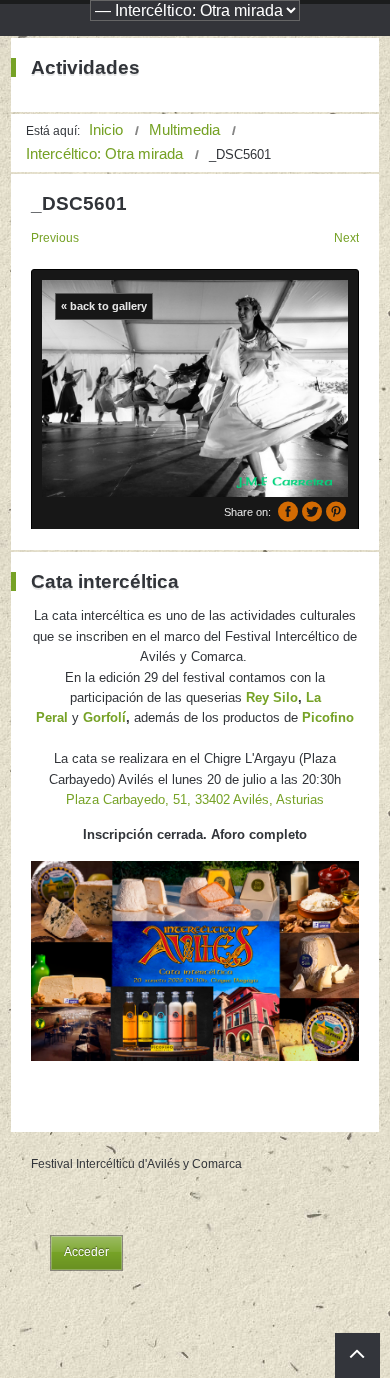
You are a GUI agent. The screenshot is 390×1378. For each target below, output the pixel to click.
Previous (55, 238)
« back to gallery (104, 306)
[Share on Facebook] (288, 512)
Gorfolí (104, 717)
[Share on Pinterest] (336, 512)
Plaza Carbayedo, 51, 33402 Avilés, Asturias (195, 799)
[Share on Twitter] (312, 512)
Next (346, 238)
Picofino (328, 717)
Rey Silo (272, 697)
